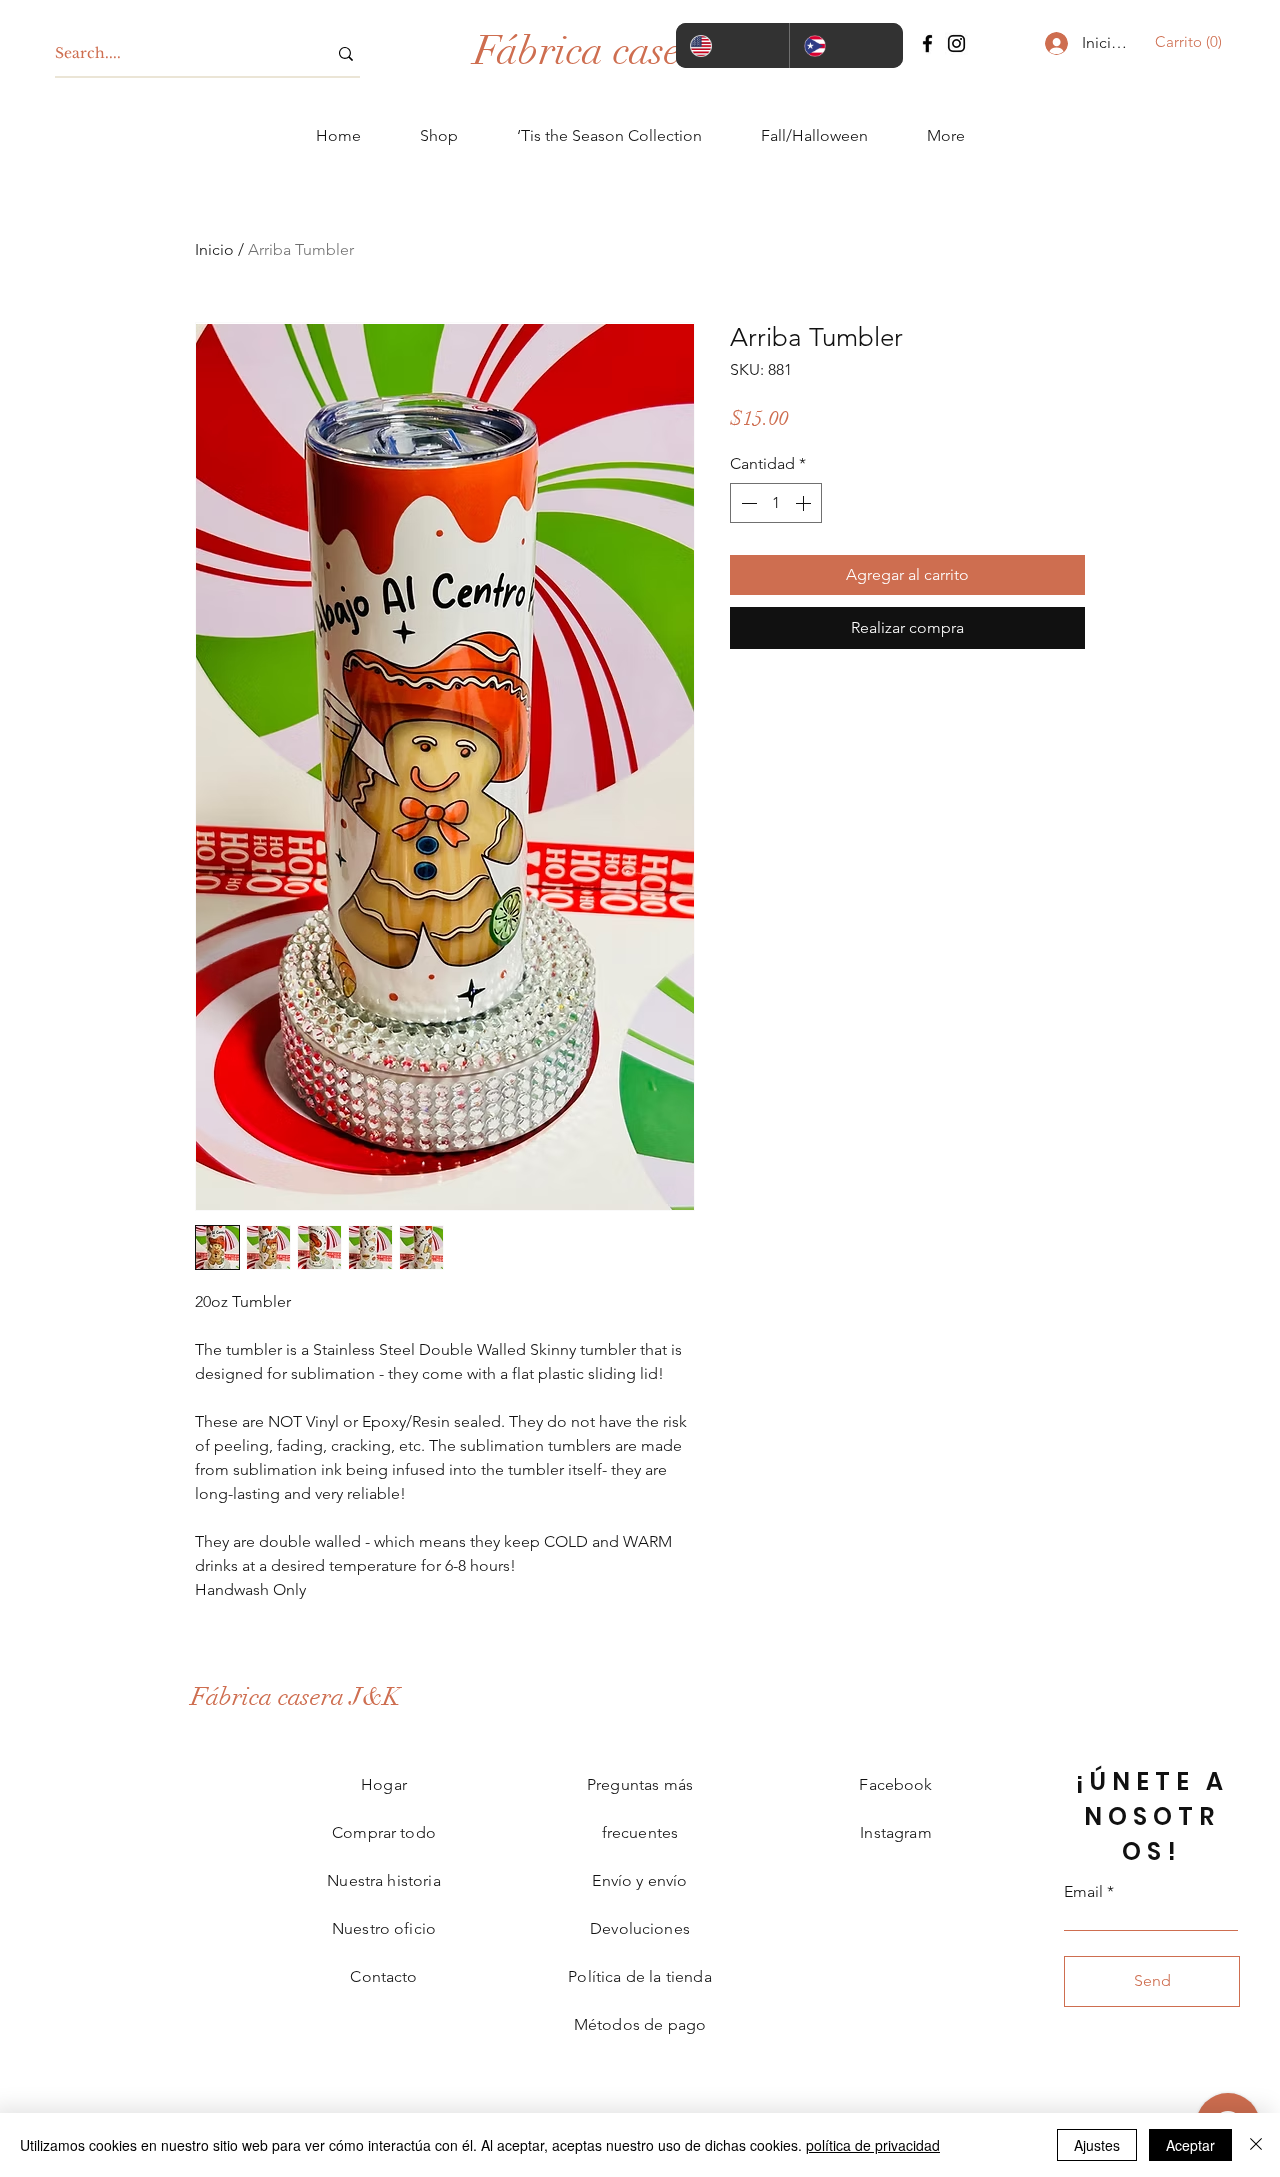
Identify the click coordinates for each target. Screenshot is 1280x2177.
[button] (1182, 42)
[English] (732, 45)
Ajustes (1097, 2145)
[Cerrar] (1256, 2145)
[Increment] (805, 503)
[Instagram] (956, 43)
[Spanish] (846, 45)
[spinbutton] (776, 503)
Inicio (214, 249)
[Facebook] (927, 43)
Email (1083, 1892)
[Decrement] (747, 503)
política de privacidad (873, 2145)
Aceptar (1190, 2145)
